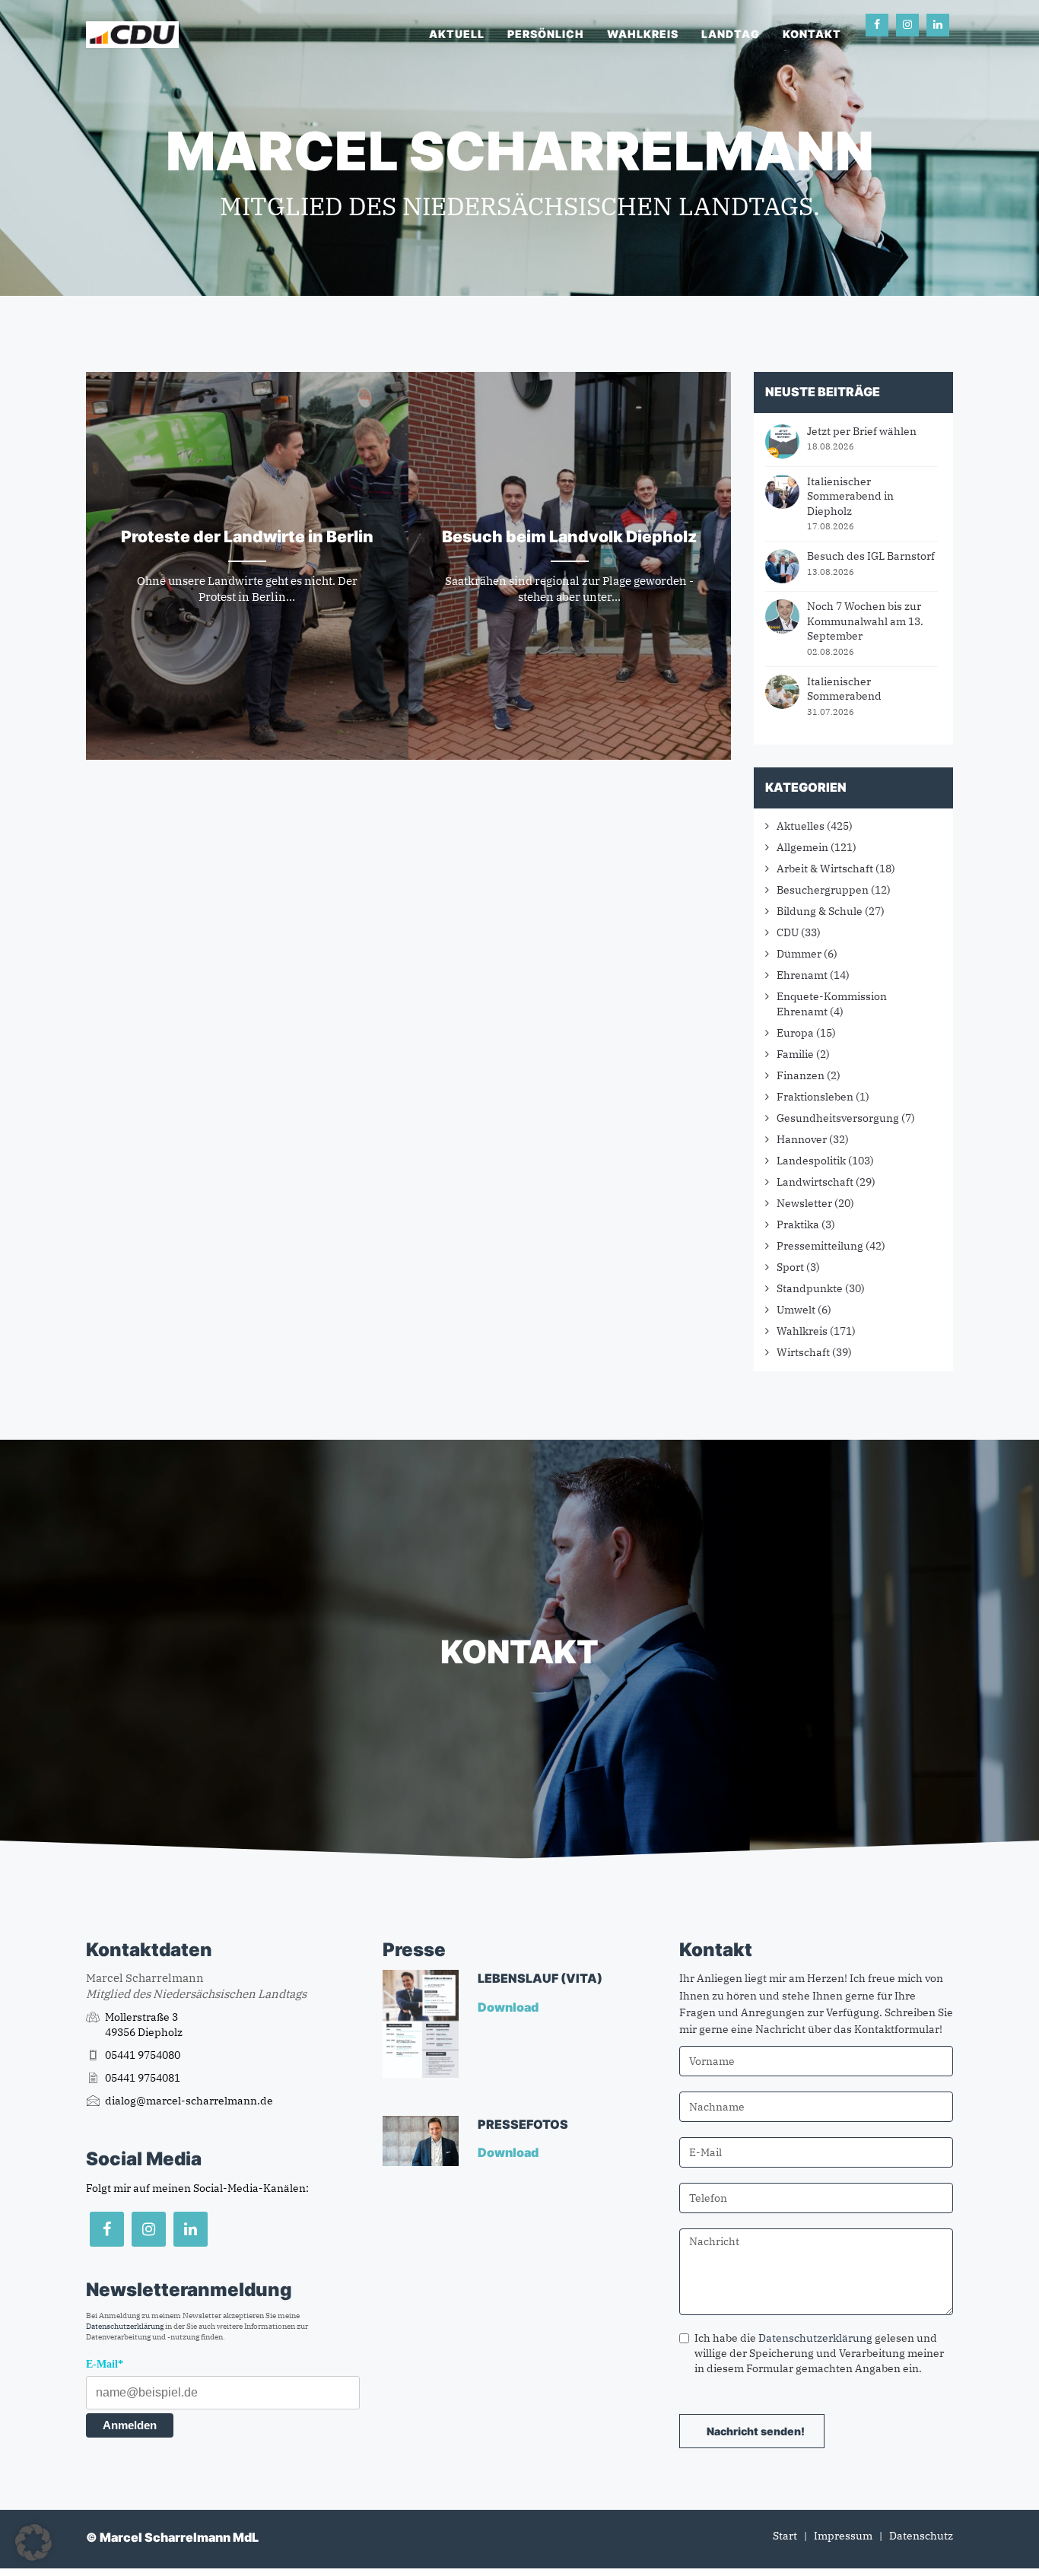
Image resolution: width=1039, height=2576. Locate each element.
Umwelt (796, 1310)
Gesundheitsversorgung (838, 1118)
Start (785, 2536)
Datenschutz (921, 2536)
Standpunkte (810, 1288)
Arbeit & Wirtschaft (825, 869)
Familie (795, 1054)
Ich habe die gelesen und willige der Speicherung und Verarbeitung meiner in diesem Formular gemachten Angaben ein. (819, 2353)
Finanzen (801, 1075)
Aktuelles (801, 826)
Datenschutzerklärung (125, 2326)
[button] (33, 2543)
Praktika (798, 1224)
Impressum (843, 2536)
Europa (795, 1033)
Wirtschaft (803, 1352)
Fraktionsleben (815, 1097)
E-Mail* (105, 2364)
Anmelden (130, 2425)
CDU (788, 932)
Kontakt (812, 34)
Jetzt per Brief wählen (862, 431)
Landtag (731, 34)
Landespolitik (811, 1161)
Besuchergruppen (823, 890)
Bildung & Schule (820, 911)
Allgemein (802, 847)
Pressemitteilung (820, 1246)
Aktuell (457, 34)
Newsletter (804, 1203)
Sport (790, 1267)
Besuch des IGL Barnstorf (871, 556)
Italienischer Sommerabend (844, 689)
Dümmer (799, 954)
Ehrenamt (802, 975)
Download (509, 2007)
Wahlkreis (643, 34)
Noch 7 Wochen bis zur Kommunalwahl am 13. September (865, 621)
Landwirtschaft (815, 1182)
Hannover (802, 1139)
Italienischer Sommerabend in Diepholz (850, 496)
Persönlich (546, 34)
